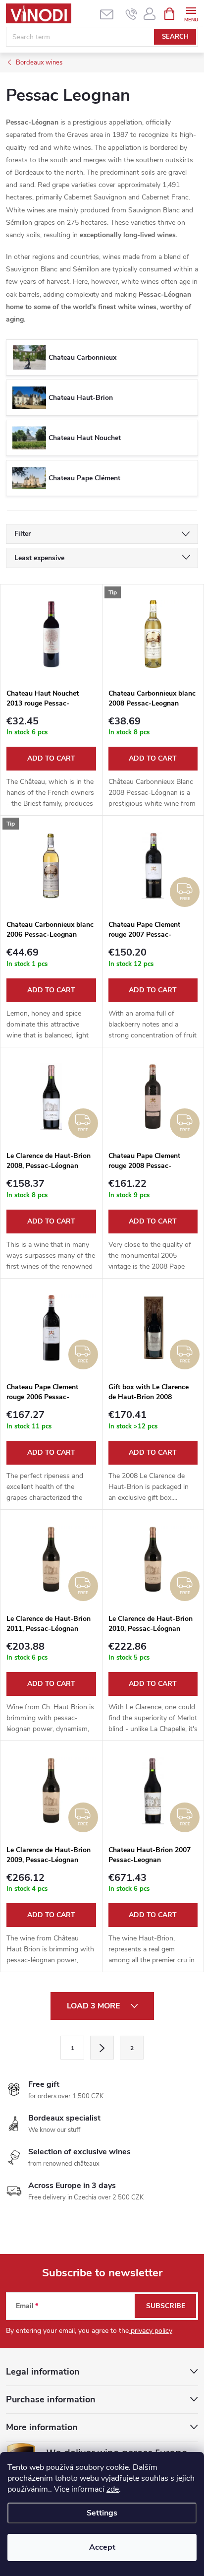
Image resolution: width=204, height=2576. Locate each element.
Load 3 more (94, 2006)
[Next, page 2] (102, 2048)
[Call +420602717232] (131, 14)
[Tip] (153, 634)
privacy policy (151, 2331)
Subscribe (166, 2306)
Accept (102, 2547)
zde (113, 2489)
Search (175, 37)
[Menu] (191, 13)
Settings (102, 2513)
